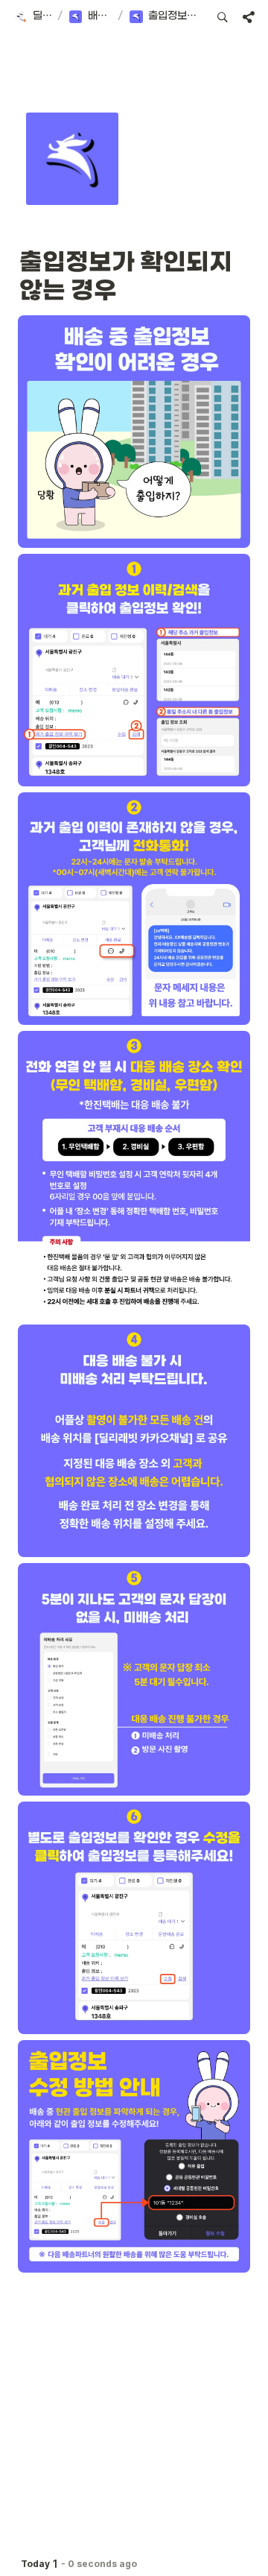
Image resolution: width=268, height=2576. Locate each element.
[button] (32, 17)
